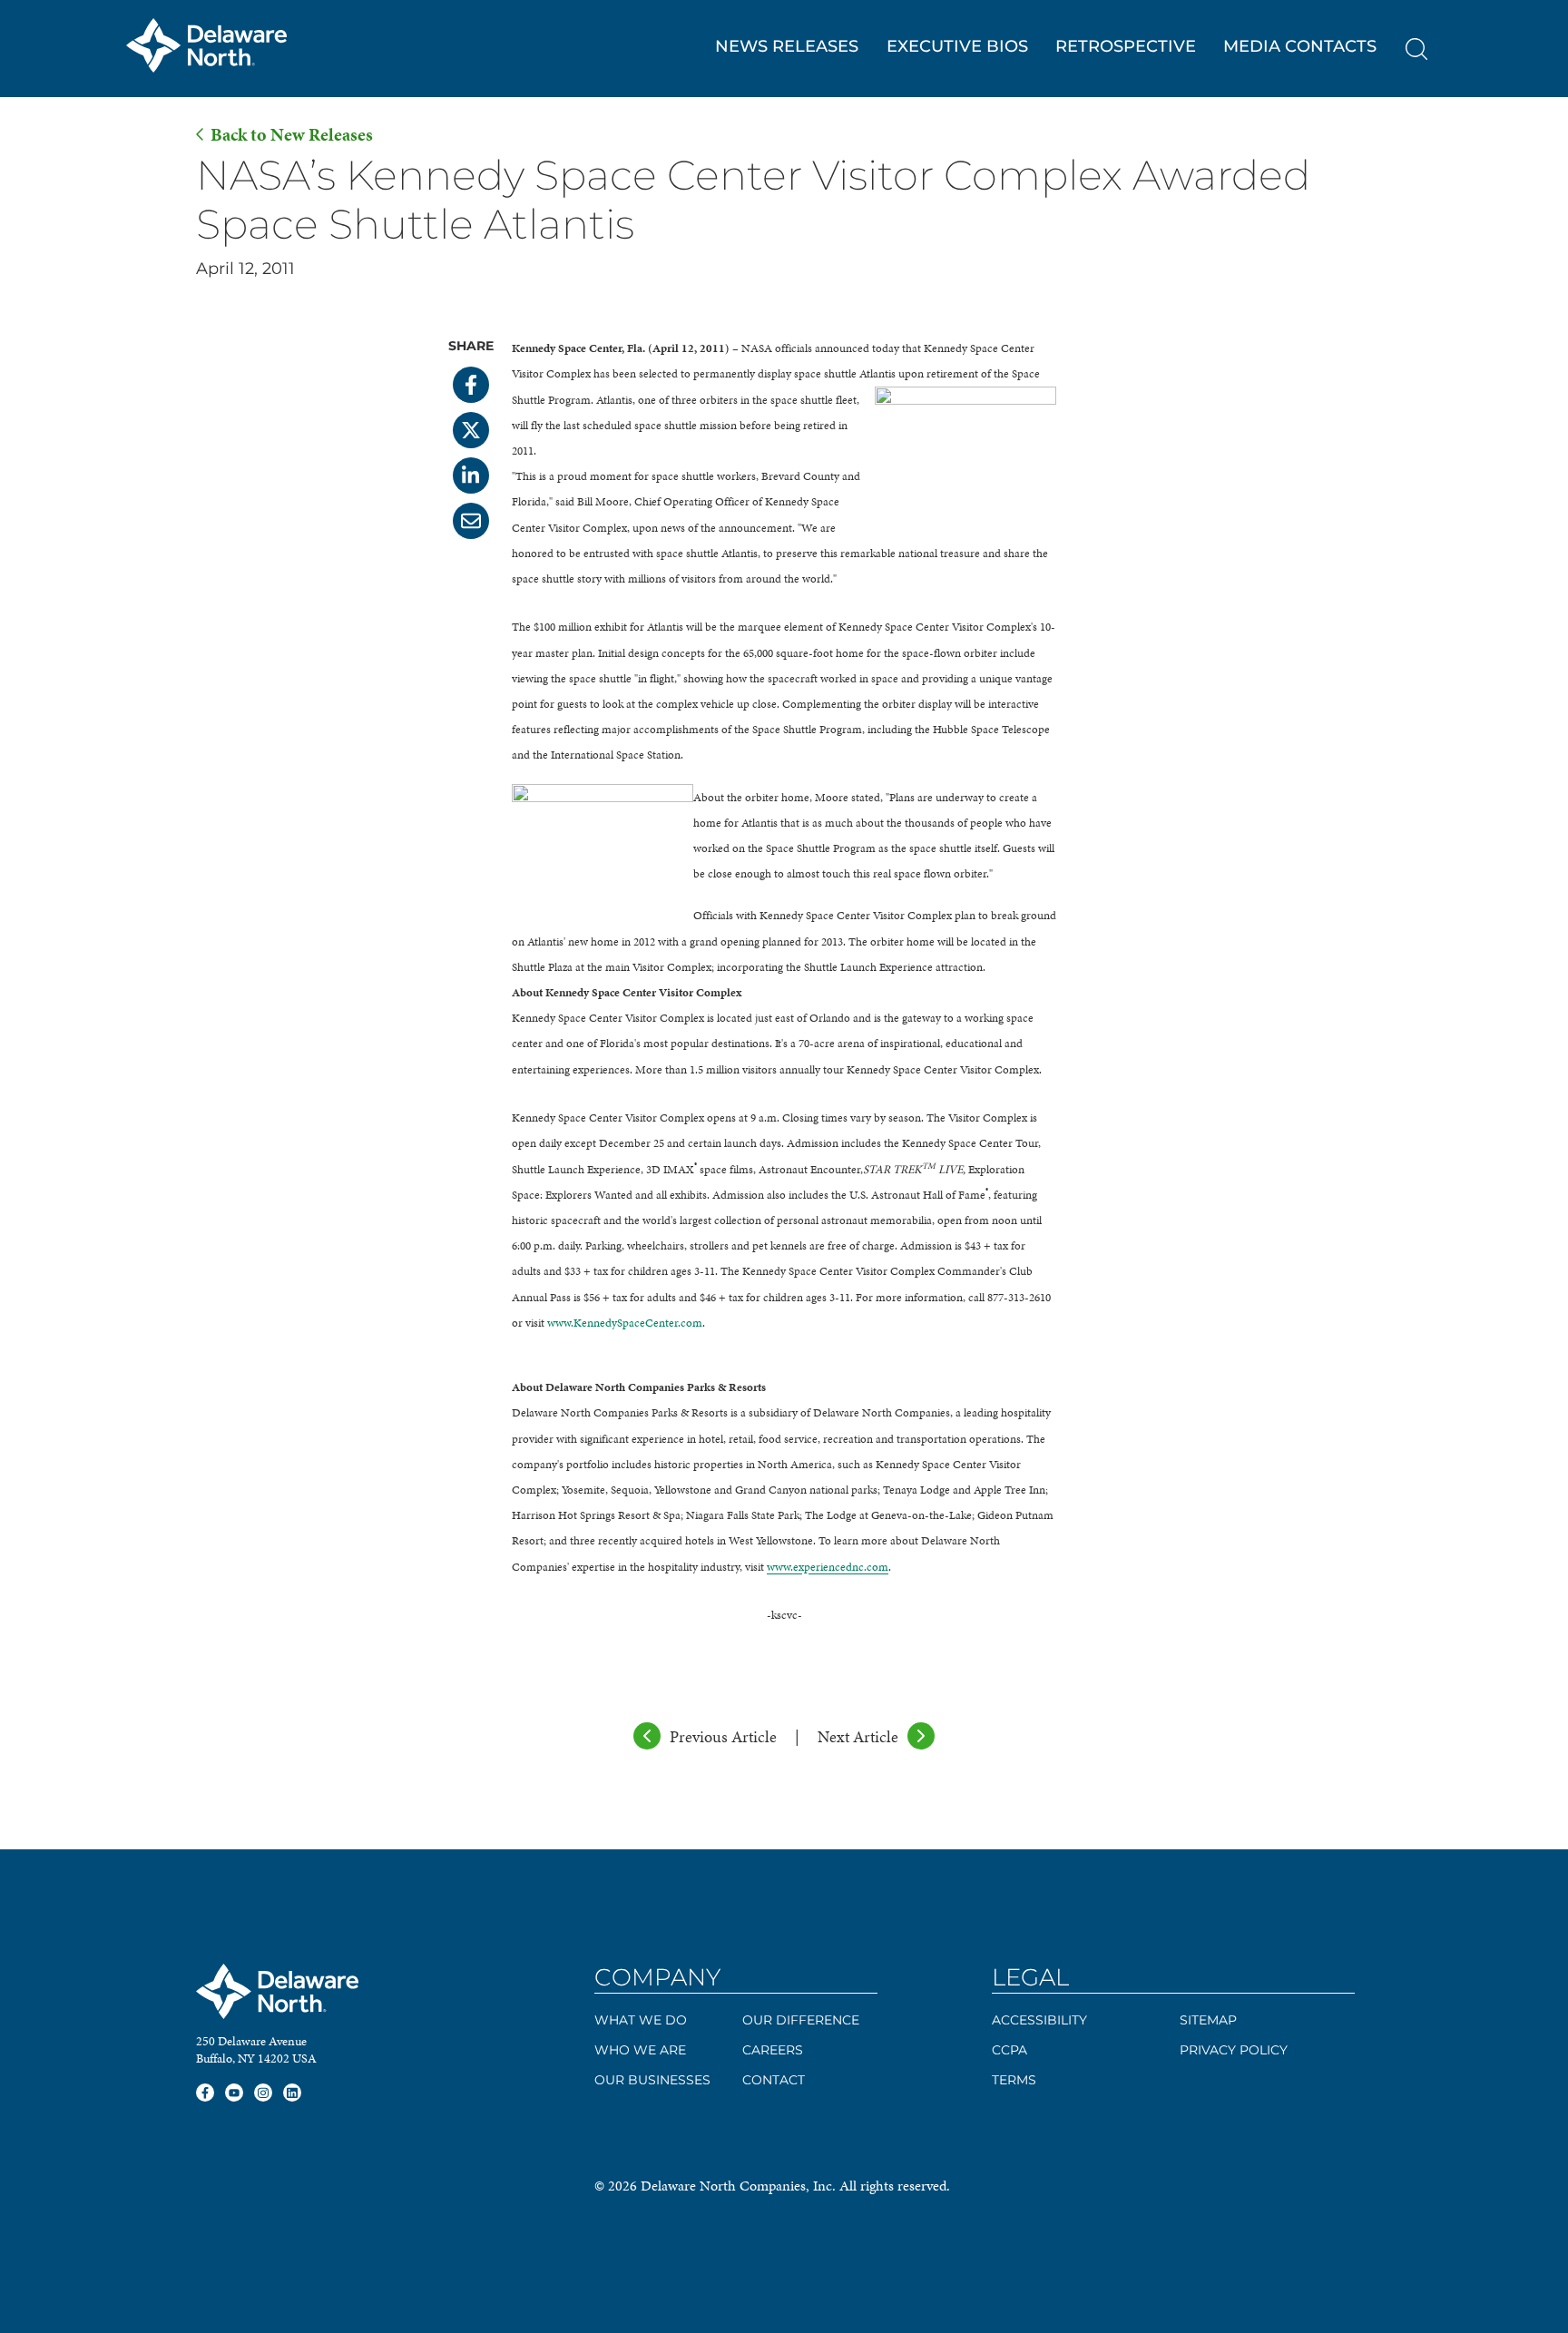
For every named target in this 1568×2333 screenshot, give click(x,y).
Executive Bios (957, 46)
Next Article (858, 1736)
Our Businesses (652, 2080)
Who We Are (640, 2050)
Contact (774, 2080)
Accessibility (1039, 2020)
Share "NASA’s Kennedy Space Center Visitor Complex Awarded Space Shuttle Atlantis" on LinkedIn (471, 475)
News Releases (787, 46)
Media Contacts (1300, 46)
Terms (1014, 2080)
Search (1416, 49)
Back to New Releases (292, 135)
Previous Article (723, 1736)
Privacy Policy (1234, 2050)
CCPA (1009, 2050)
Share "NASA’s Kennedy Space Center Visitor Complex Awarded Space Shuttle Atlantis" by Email (471, 521)
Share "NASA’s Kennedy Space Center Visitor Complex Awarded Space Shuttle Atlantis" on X (471, 430)
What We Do (641, 2020)
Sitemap (1208, 2020)
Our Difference (801, 2020)
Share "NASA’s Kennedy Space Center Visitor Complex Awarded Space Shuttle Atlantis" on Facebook (471, 385)
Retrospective (1126, 46)
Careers (773, 2050)
